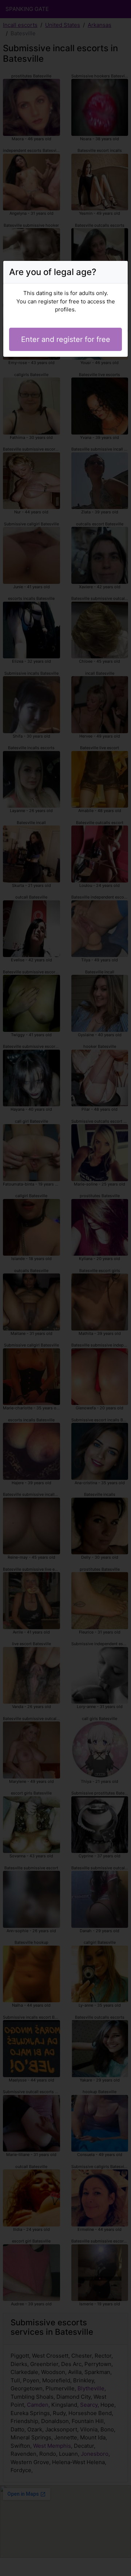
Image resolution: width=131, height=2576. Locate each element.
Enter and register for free (66, 339)
